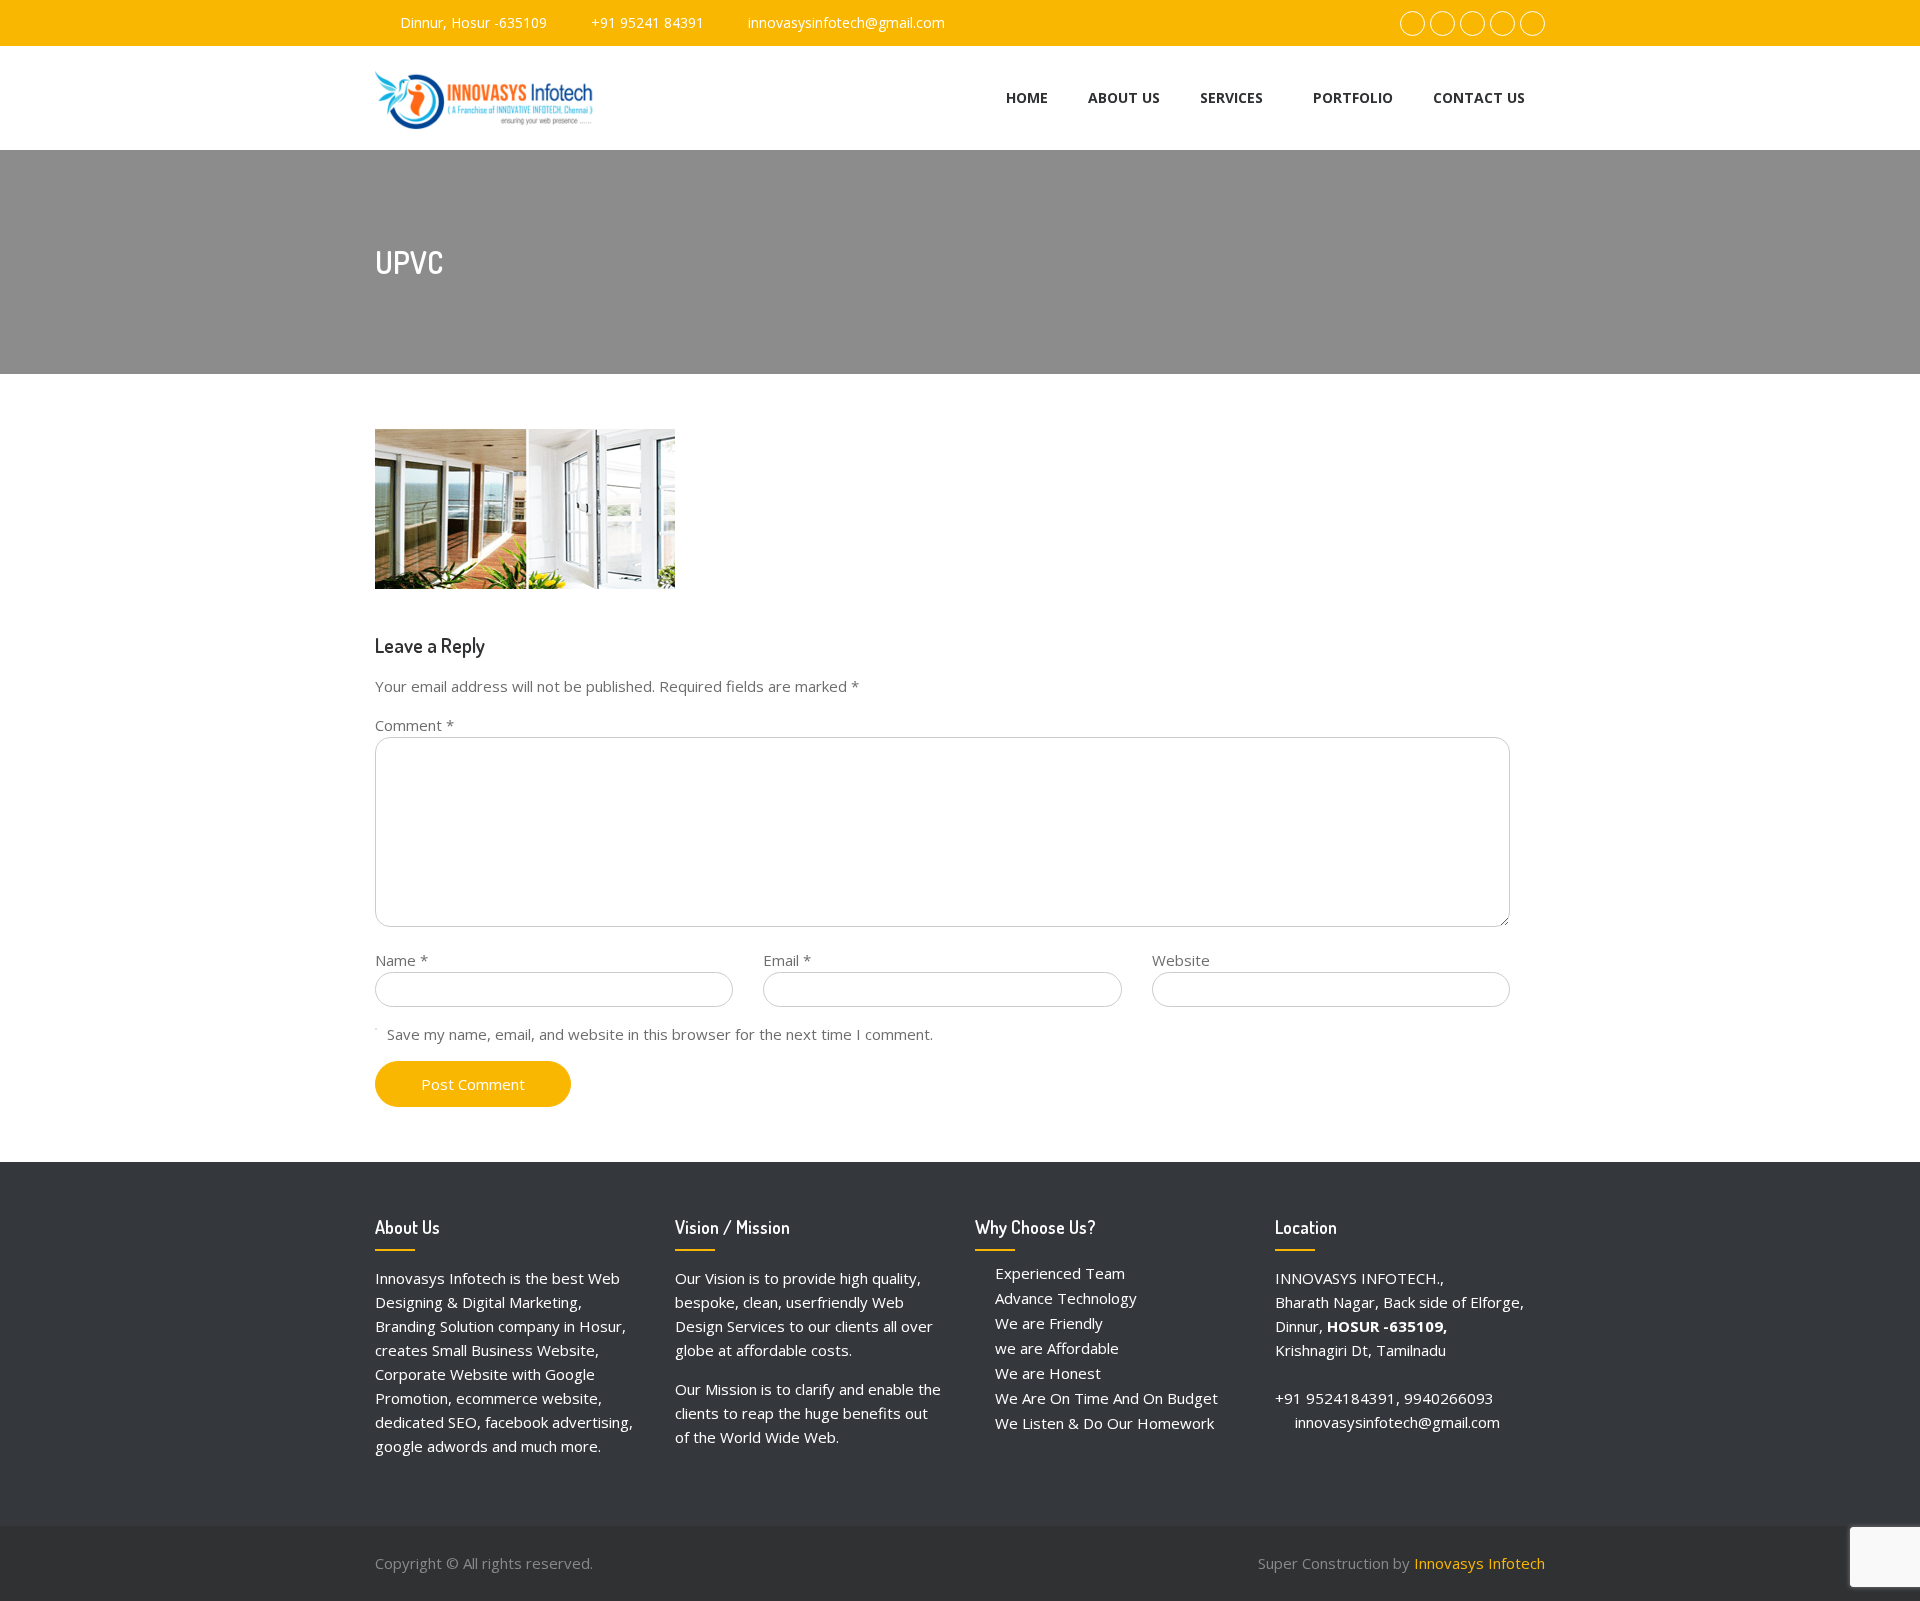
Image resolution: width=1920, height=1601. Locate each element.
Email (787, 960)
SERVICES (1231, 97)
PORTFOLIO (1353, 97)
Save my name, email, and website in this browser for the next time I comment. (660, 1034)
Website (1181, 960)
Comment (414, 725)
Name (401, 960)
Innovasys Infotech (1479, 1563)
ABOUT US (1124, 97)
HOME (1027, 97)
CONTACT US (1479, 97)
